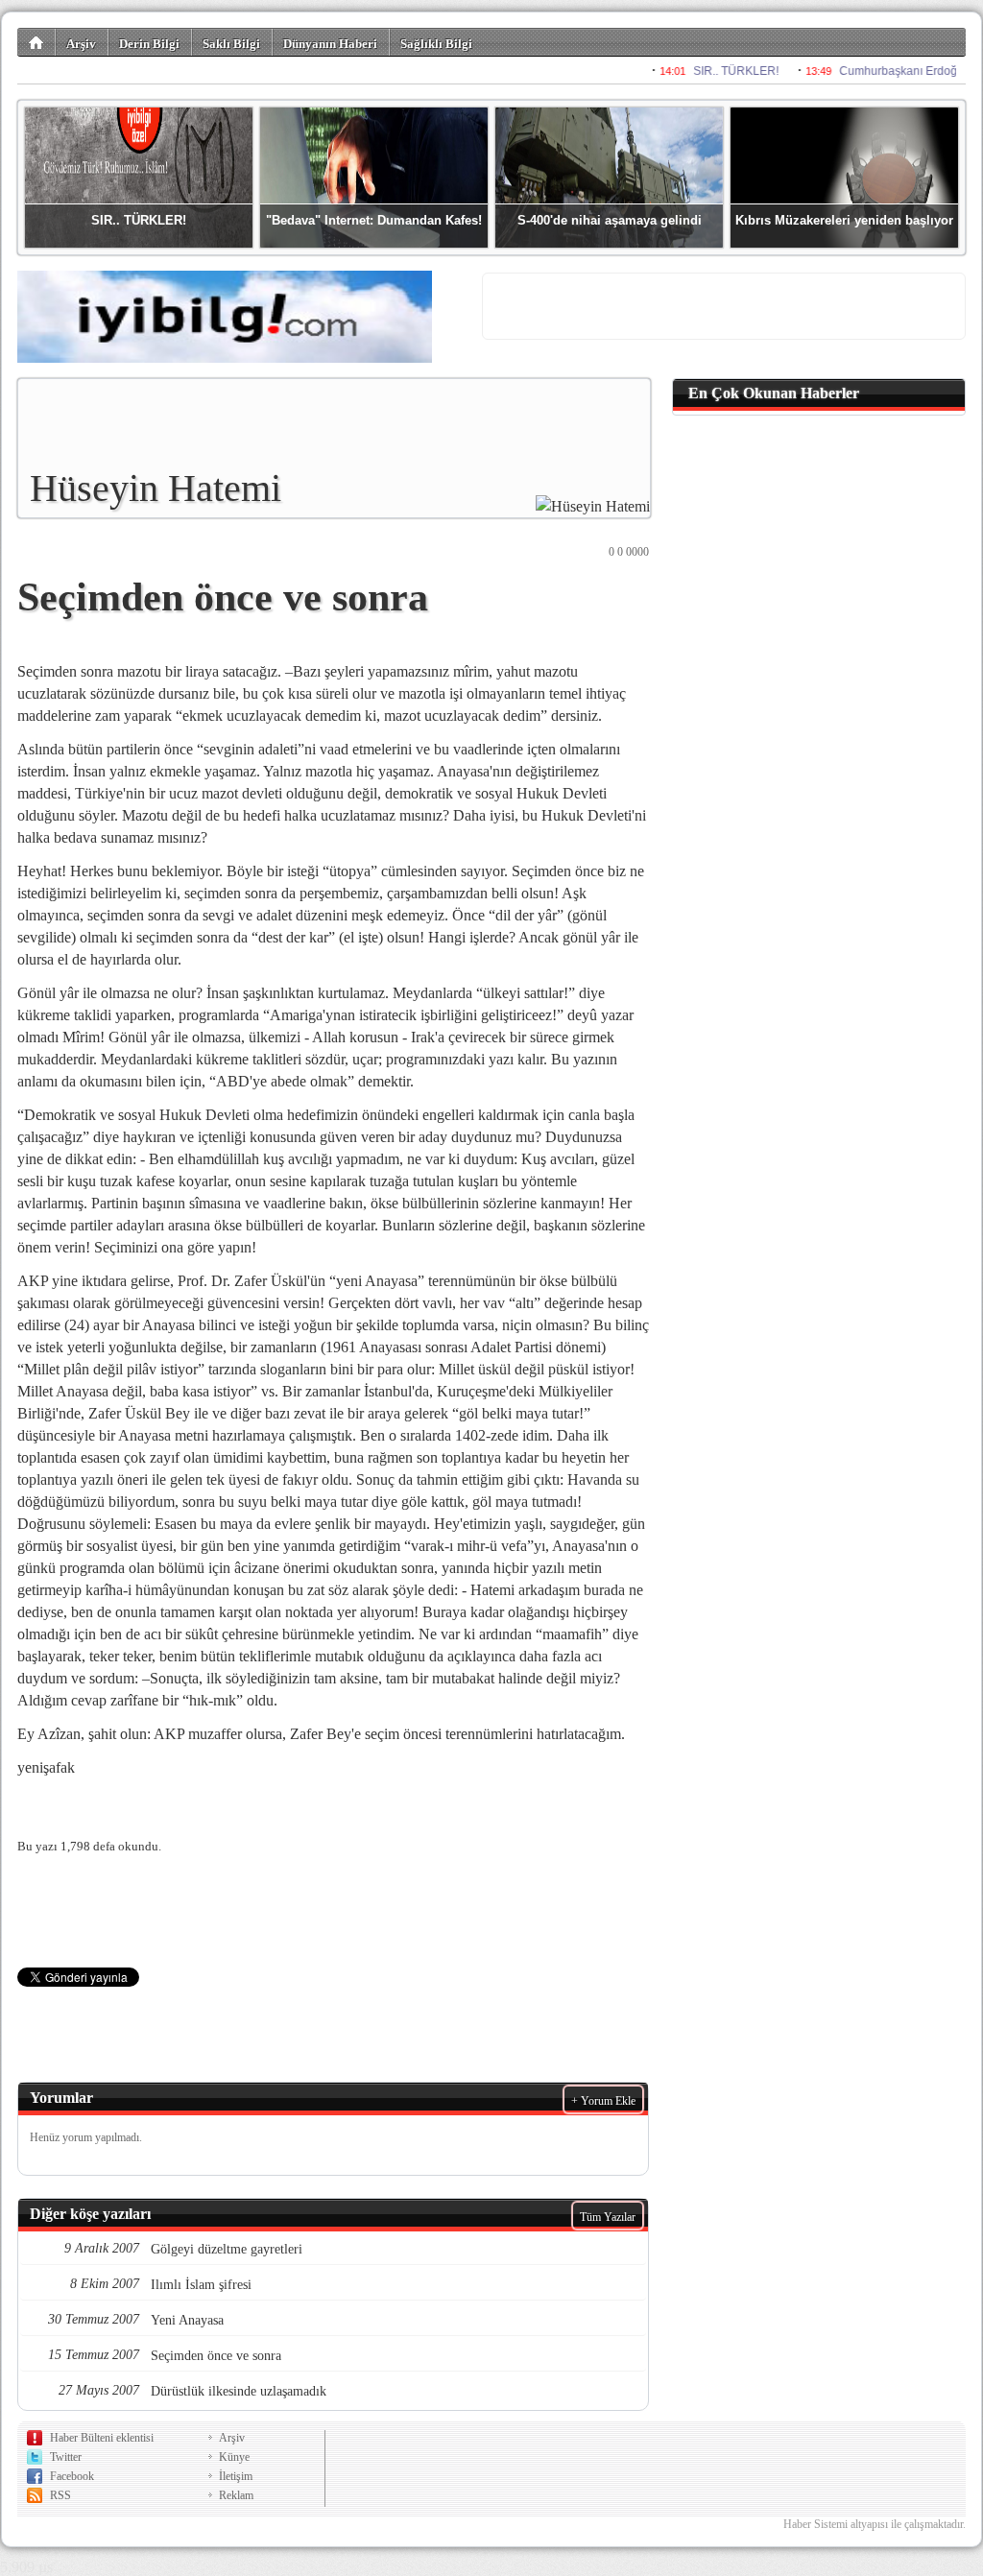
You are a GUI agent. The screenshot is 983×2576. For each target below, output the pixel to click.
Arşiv (81, 44)
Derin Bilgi (149, 44)
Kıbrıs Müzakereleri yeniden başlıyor (844, 220)
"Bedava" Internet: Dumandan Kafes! (374, 220)
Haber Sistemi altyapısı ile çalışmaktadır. (875, 2524)
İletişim (236, 2476)
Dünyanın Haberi (330, 44)
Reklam (236, 2495)
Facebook (72, 2476)
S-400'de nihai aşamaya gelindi (610, 220)
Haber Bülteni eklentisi (102, 2438)
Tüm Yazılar (608, 2217)
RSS (60, 2495)
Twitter (66, 2457)
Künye (234, 2457)
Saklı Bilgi (231, 44)
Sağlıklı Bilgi (436, 44)
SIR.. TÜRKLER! (139, 220)
